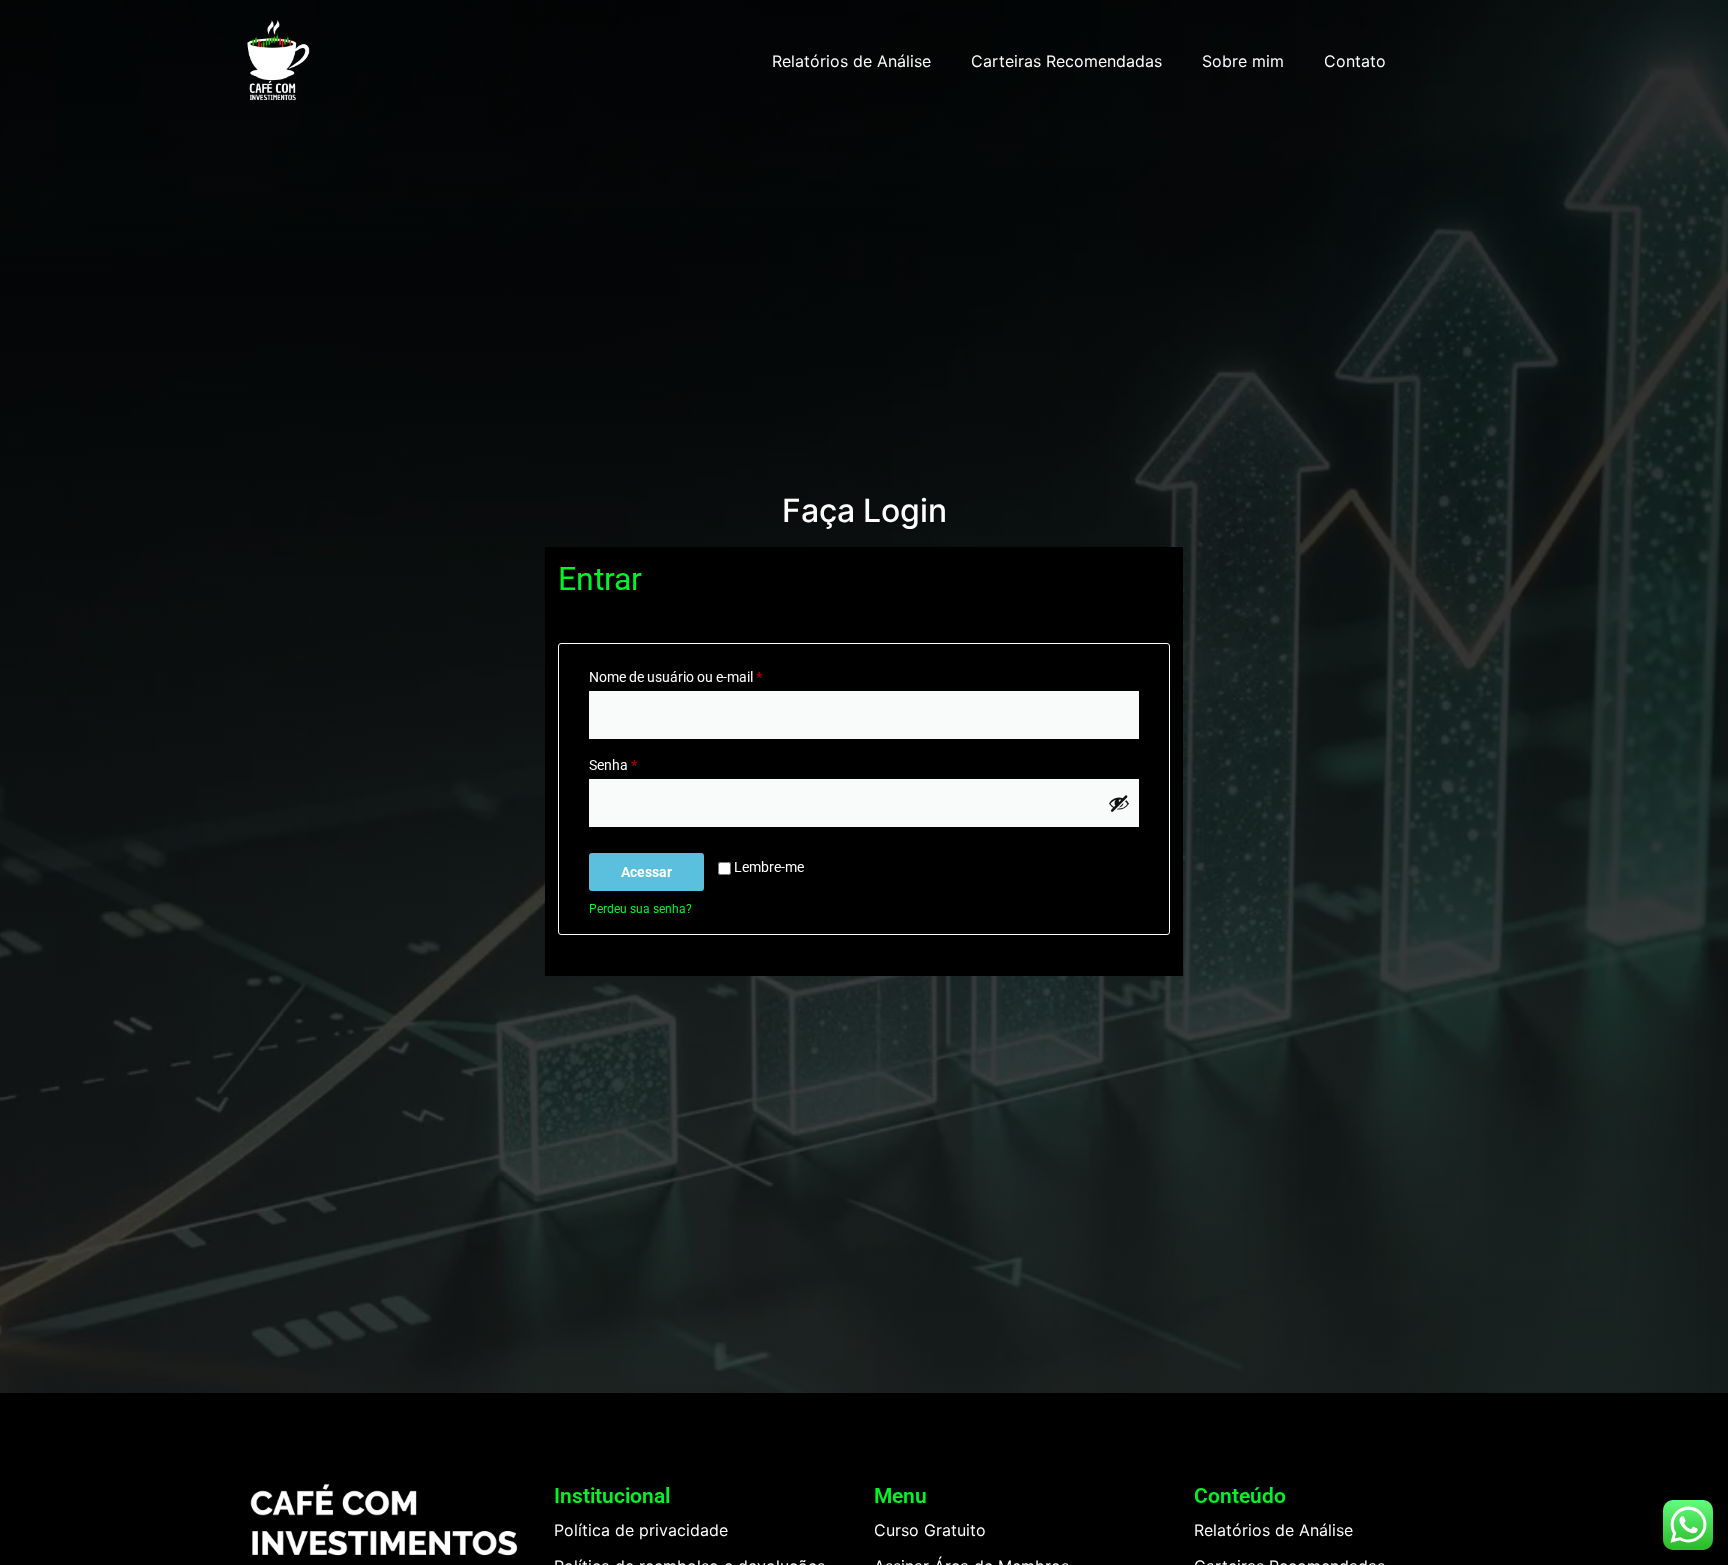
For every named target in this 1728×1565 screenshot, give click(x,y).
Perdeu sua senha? (640, 909)
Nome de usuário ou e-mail (710, 674)
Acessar (646, 872)
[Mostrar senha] (1119, 803)
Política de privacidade (641, 1530)
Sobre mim (1243, 61)
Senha (648, 762)
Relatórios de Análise (851, 61)
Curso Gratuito (930, 1530)
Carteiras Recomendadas (1066, 61)
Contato (1355, 61)
